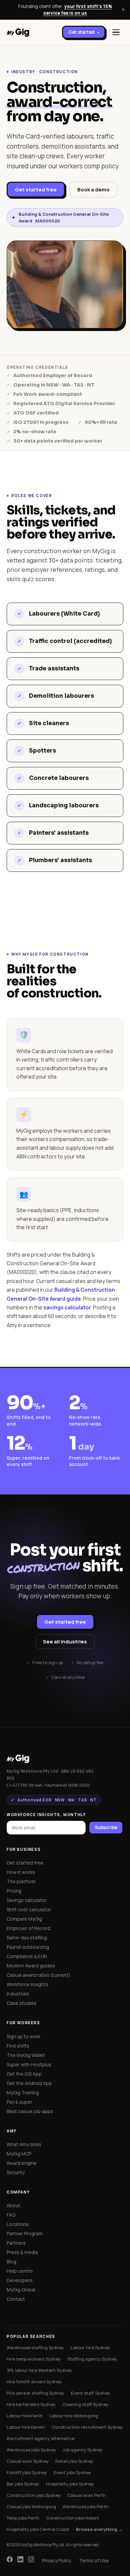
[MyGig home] (19, 32)
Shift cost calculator (29, 1909)
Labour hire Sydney (90, 2348)
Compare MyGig (24, 1919)
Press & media (22, 2252)
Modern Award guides (31, 1966)
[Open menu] (116, 32)
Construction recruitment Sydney (87, 2427)
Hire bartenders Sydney (31, 2404)
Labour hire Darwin (26, 2427)
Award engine (22, 2163)
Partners (16, 2243)
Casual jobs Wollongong (31, 2507)
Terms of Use (94, 2560)
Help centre (20, 2271)
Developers (20, 2280)
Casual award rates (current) (38, 1975)
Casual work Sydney (28, 2461)
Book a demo (93, 190)
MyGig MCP (19, 2154)
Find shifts (18, 2046)
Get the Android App (29, 2083)
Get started (84, 32)
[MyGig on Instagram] (31, 2561)
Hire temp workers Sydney (34, 2359)
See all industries (65, 1642)
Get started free (36, 190)
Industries (18, 1994)
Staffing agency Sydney (92, 2359)
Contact (16, 2299)
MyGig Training (23, 2092)
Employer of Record (28, 1928)
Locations (18, 2224)
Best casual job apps (30, 2111)
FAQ (11, 2215)
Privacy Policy (56, 2560)
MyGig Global (21, 2290)
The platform (21, 1881)
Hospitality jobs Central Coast (38, 2529)
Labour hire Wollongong (74, 2416)
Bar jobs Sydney (23, 2484)
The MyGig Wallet (26, 2055)
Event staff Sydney (91, 2393)
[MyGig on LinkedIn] (20, 2561)
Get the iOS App (24, 2074)
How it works (21, 1872)
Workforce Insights (27, 1984)
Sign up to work (23, 2036)
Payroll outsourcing (28, 1947)
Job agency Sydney (83, 2450)
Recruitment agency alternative (40, 2438)
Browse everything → (99, 2529)
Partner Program (25, 2233)
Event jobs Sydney (72, 2472)
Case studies (21, 2003)
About (13, 2205)
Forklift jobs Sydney (27, 2472)
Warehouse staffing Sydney (35, 2348)
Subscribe (106, 1827)
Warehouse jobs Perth (85, 2507)
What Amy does (24, 2144)
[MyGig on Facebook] (10, 2561)
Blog (11, 2262)
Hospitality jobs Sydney (70, 2484)
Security (16, 2172)
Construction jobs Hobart (72, 2518)
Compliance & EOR (27, 1956)
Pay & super (19, 2102)
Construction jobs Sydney (34, 2495)
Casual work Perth (86, 2495)
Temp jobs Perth (23, 2518)
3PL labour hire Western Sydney (39, 2370)
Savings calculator (27, 1900)
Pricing (14, 1891)
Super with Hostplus (29, 2064)
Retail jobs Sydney (74, 2461)
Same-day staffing (27, 1938)
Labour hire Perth (25, 2416)
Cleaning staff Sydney (85, 2404)
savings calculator (67, 1307)
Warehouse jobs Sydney (31, 2450)
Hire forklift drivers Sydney (34, 2382)
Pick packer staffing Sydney (35, 2393)
